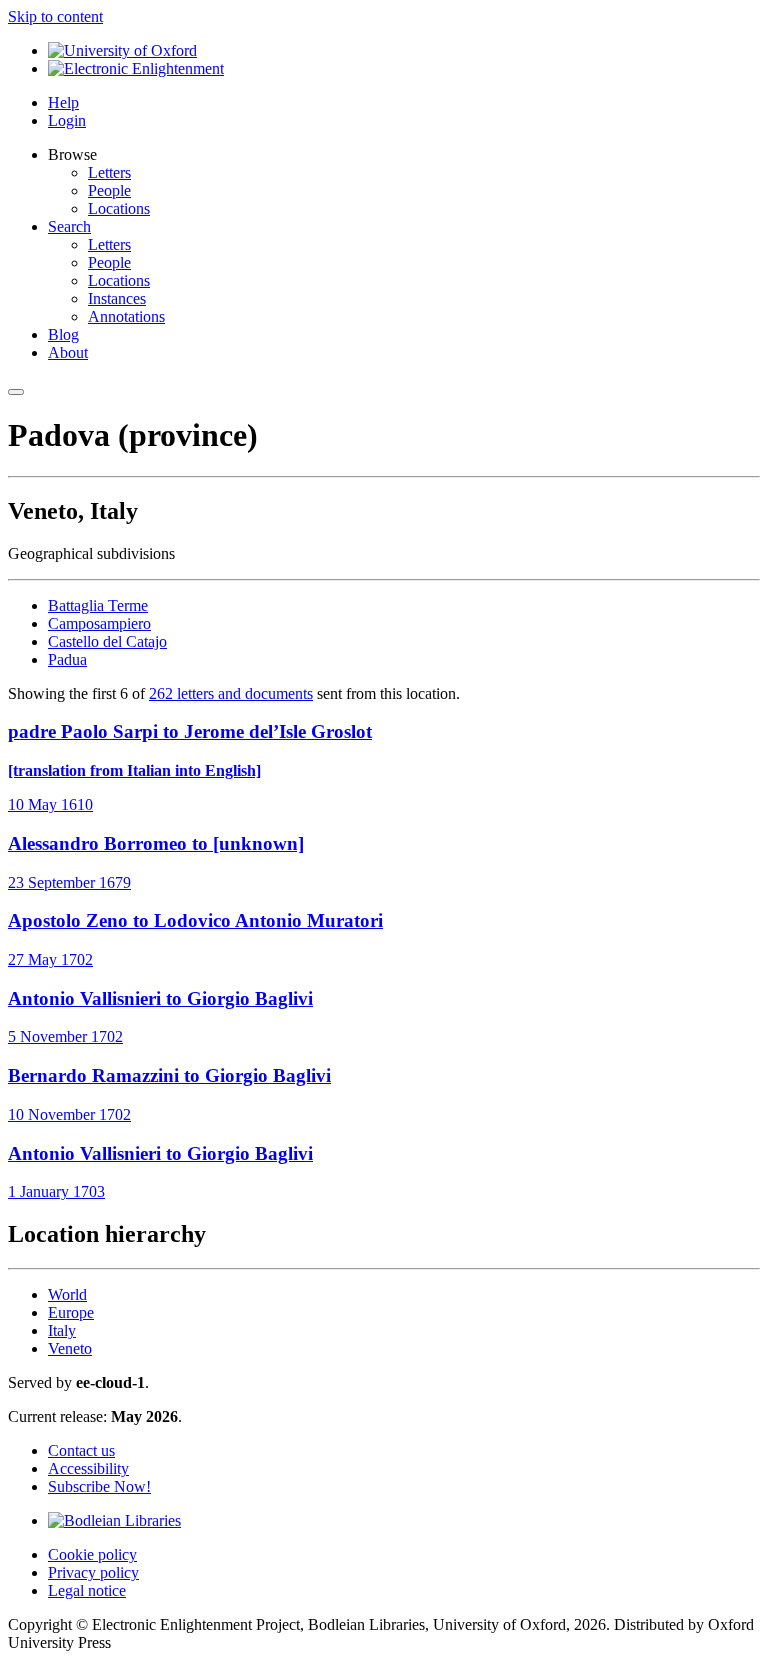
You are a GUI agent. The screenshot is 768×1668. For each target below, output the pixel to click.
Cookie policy (92, 1554)
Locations (119, 208)
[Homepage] (136, 68)
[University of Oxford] (122, 50)
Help (63, 102)
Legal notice (87, 1590)
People (109, 190)
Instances (117, 298)
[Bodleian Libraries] (114, 1520)
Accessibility (88, 1468)
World (67, 1294)
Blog (63, 334)
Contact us (81, 1450)
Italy (62, 1330)
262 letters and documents (231, 693)
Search (69, 226)
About (68, 352)
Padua (67, 659)
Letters (109, 172)
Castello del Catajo (107, 641)
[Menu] (16, 392)
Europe (71, 1312)
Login (67, 120)
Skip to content (55, 16)
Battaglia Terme (98, 605)
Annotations (126, 316)
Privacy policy (93, 1572)
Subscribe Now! (99, 1486)
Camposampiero (99, 623)
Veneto (70, 1348)
